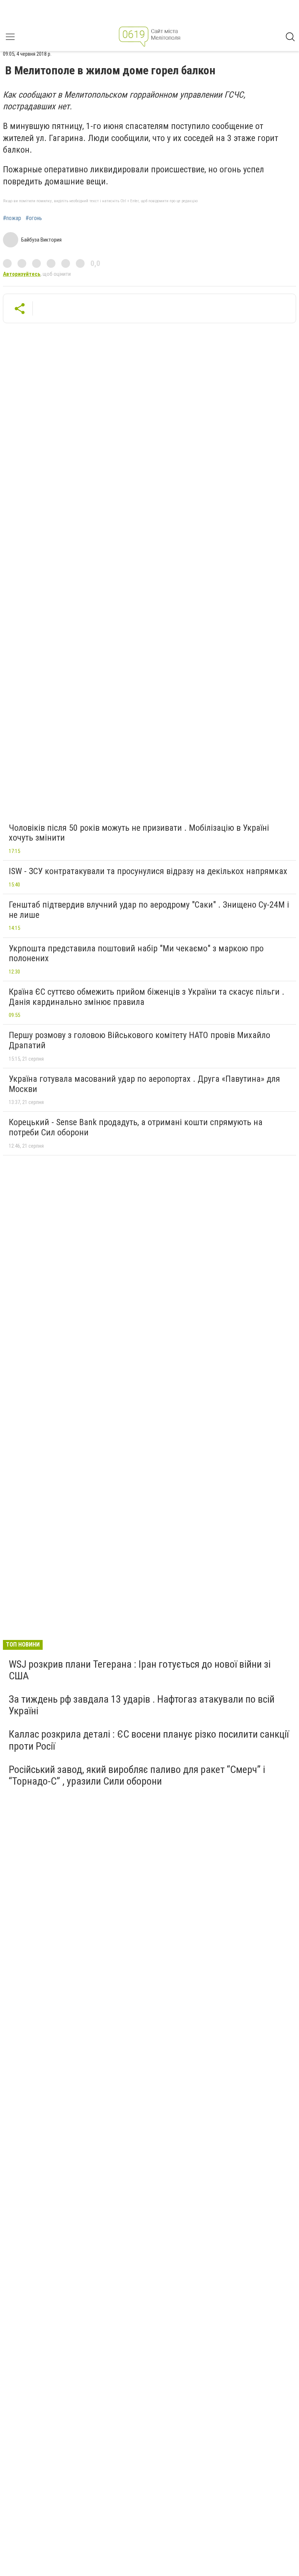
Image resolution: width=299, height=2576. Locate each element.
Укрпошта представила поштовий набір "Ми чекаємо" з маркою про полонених (136, 954)
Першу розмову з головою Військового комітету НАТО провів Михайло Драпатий (139, 1040)
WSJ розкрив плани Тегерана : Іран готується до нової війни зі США (140, 1670)
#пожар (12, 218)
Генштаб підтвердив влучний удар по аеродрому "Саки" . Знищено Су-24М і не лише (149, 910)
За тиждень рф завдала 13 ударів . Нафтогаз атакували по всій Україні (142, 1705)
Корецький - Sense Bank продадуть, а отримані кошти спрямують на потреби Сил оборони (136, 1127)
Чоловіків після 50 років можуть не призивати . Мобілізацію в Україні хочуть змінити (139, 833)
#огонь (34, 218)
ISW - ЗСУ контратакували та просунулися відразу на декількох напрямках (148, 871)
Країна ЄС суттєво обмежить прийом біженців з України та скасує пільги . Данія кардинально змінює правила (147, 997)
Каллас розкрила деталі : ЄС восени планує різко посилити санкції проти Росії (149, 1740)
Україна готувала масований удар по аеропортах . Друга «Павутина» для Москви (144, 1084)
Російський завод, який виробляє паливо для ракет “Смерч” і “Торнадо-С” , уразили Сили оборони (137, 1775)
